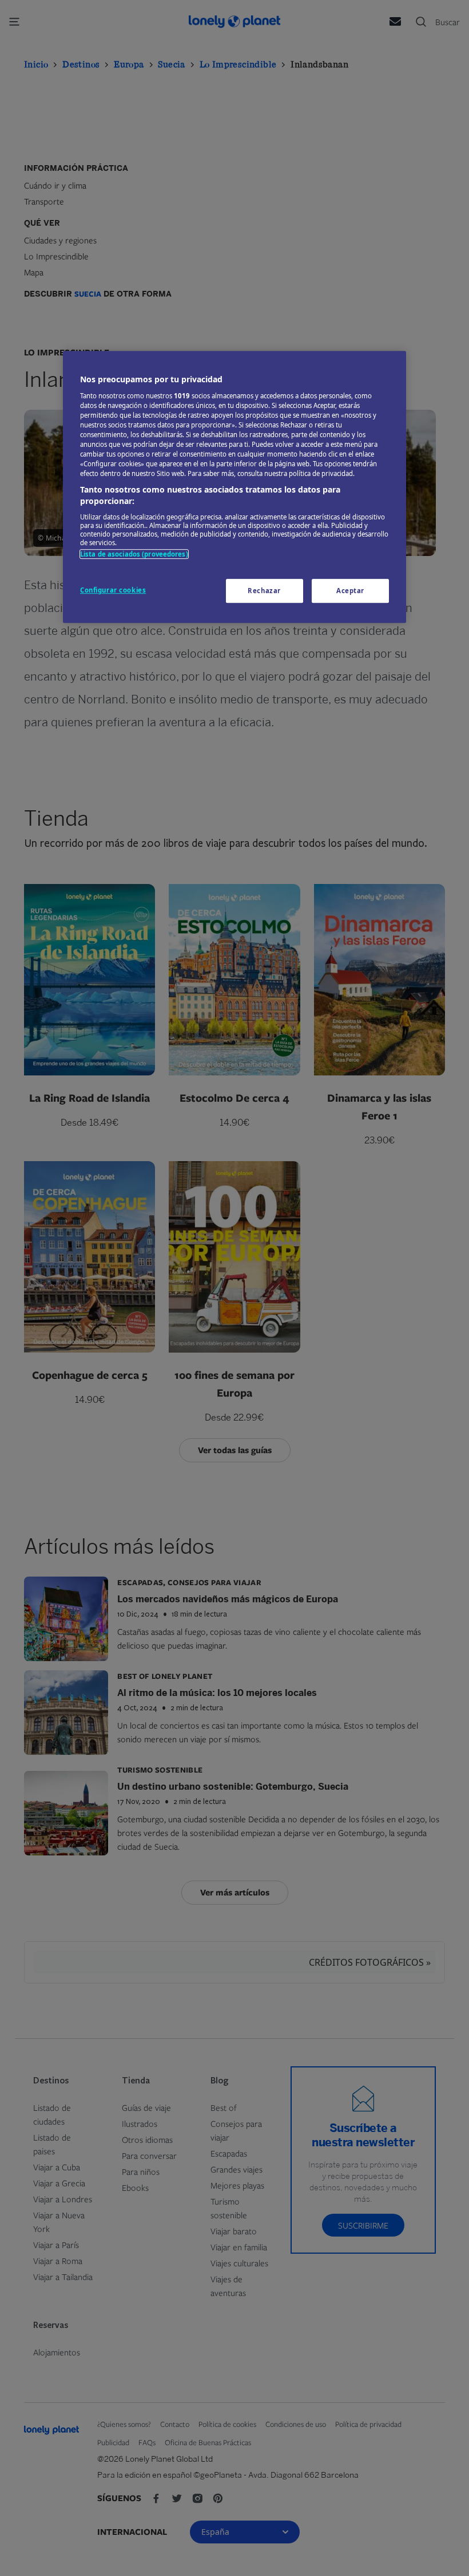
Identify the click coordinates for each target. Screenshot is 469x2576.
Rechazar (264, 591)
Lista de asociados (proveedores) (134, 554)
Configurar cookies (113, 590)
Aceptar (350, 591)
